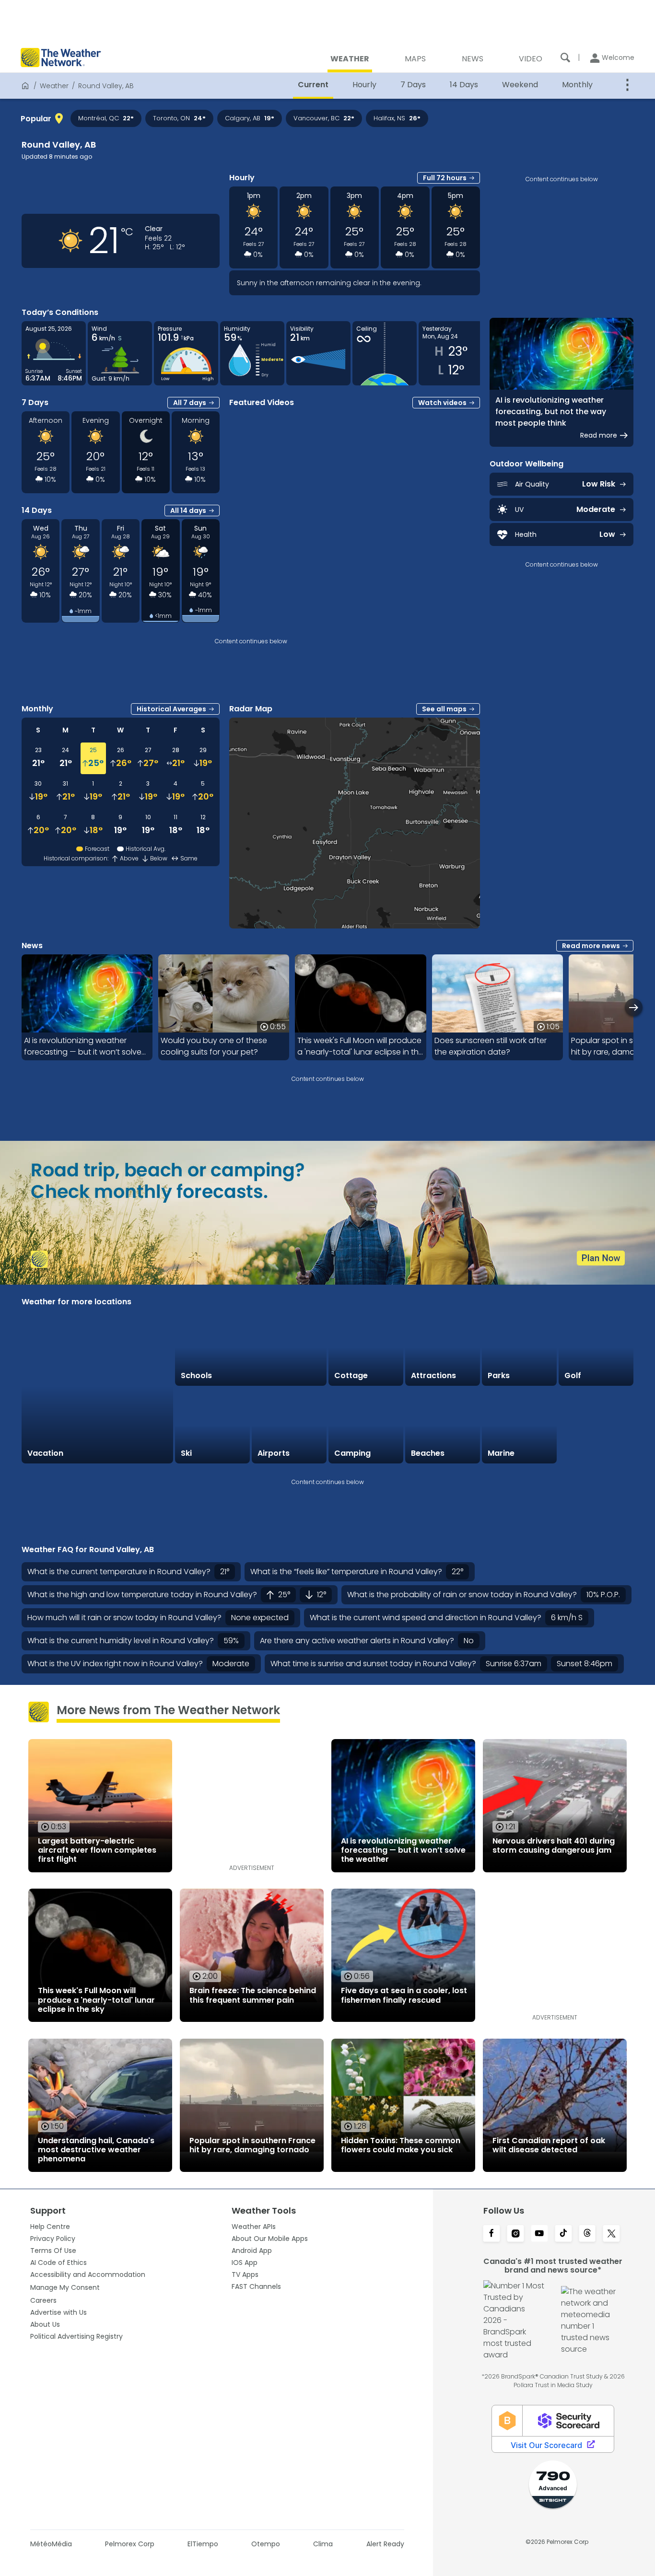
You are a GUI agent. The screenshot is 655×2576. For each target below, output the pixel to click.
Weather (54, 86)
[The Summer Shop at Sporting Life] (596, 1426)
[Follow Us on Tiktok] (563, 2234)
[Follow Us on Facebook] (491, 2234)
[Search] (565, 58)
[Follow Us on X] (611, 2234)
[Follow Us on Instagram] (515, 2234)
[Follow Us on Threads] (587, 2234)
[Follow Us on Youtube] (539, 2234)
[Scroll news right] (634, 1007)
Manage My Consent (65, 2287)
